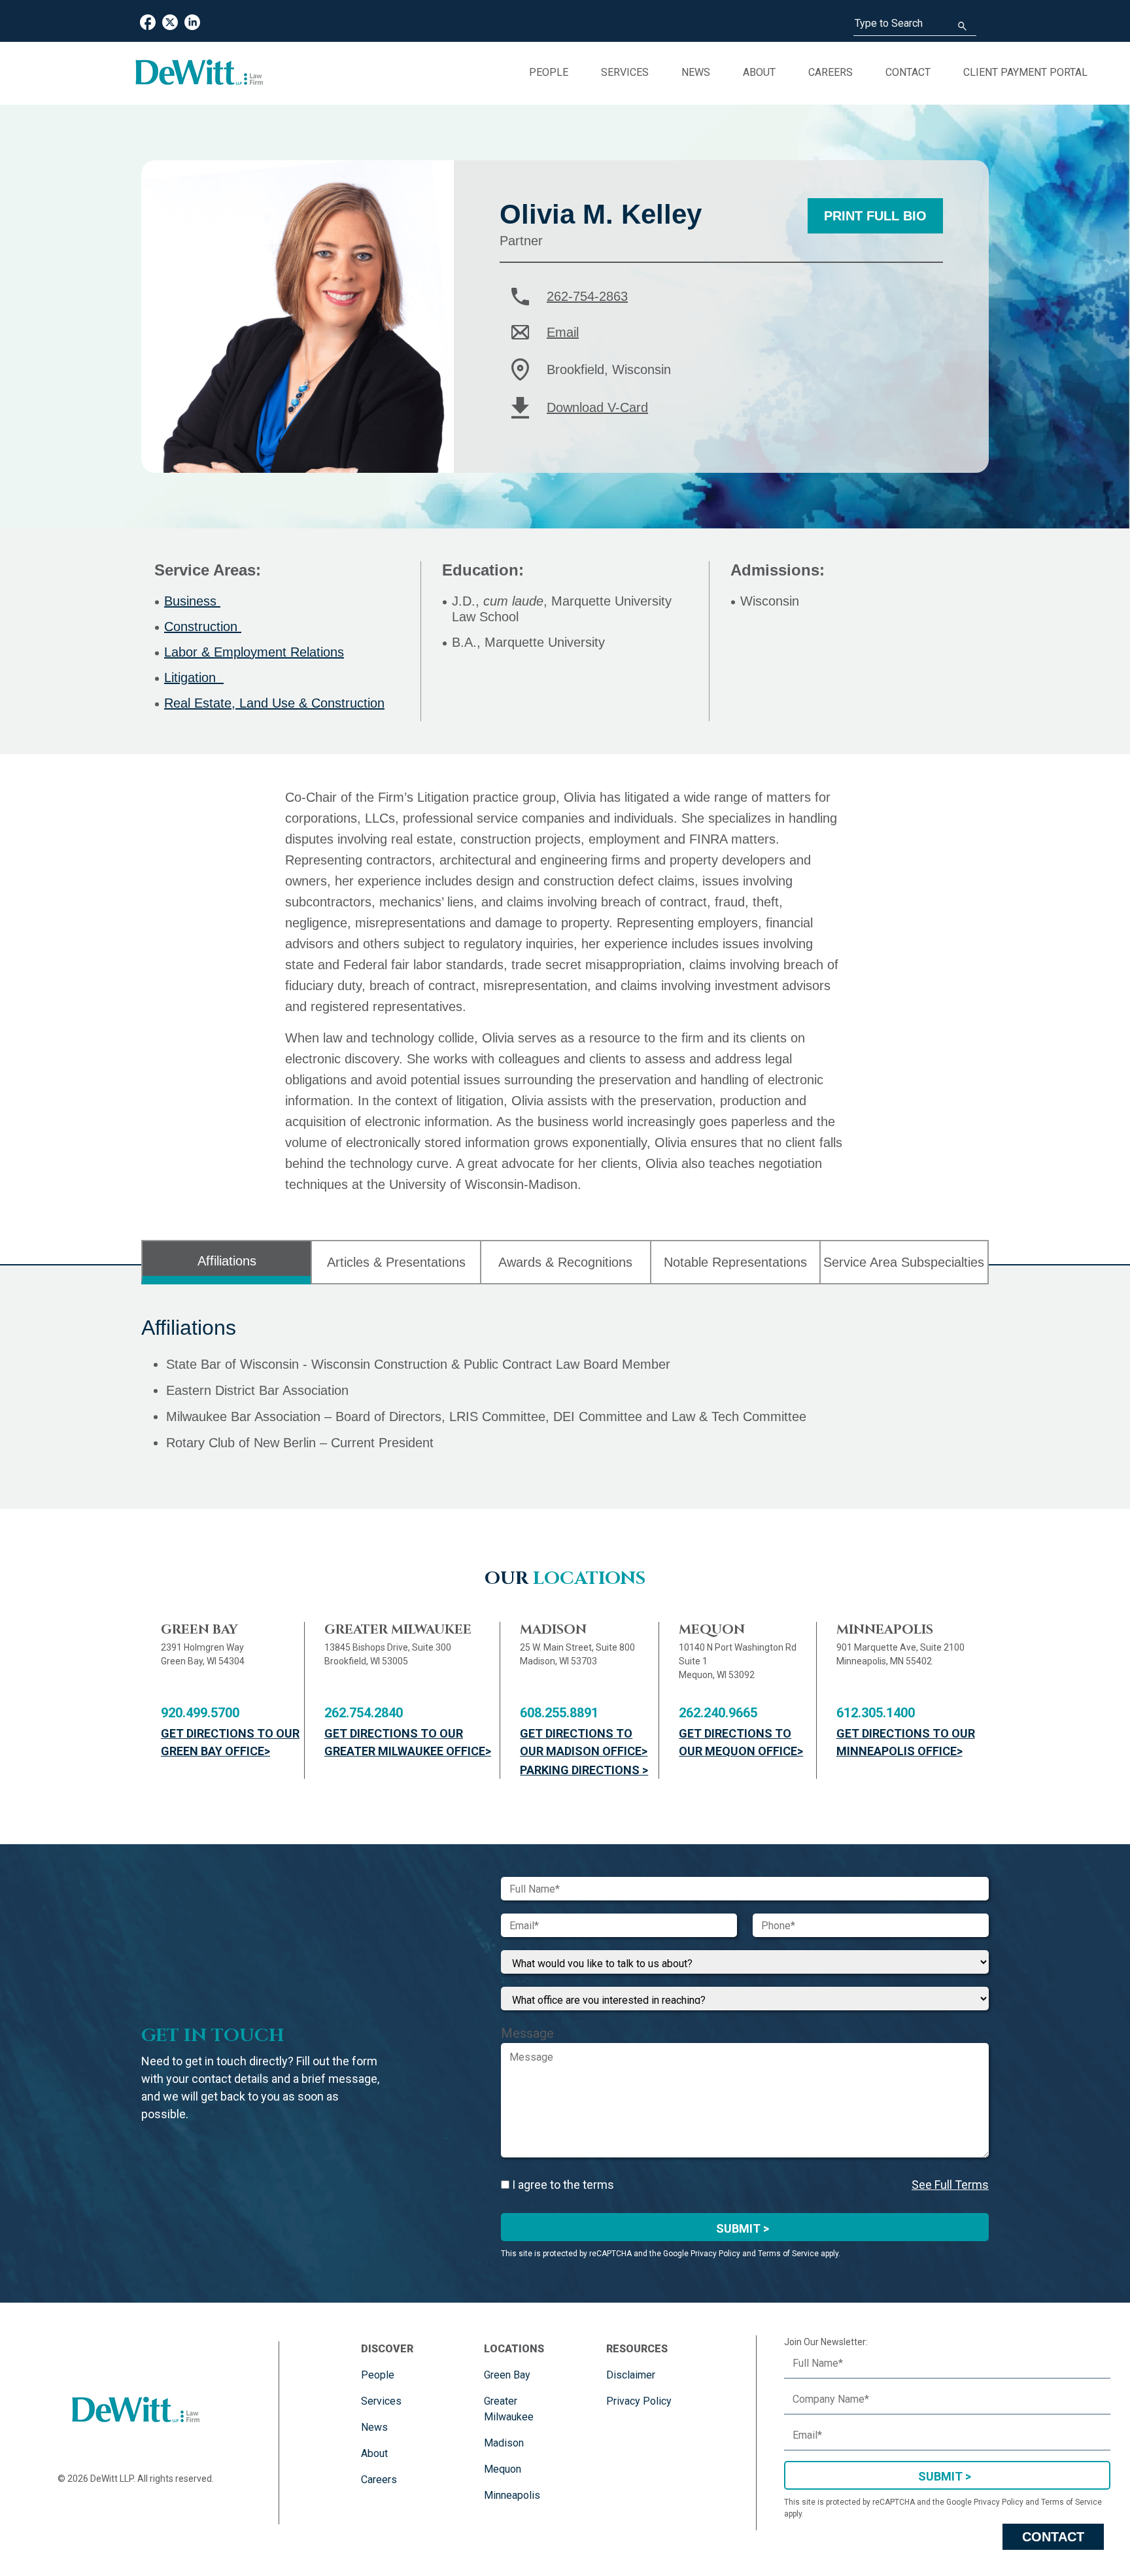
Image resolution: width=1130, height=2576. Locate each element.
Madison (504, 2443)
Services (625, 72)
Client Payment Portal (1025, 72)
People (549, 72)
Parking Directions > (584, 1770)
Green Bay (507, 2375)
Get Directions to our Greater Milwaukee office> (408, 1742)
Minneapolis (512, 2495)
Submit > (743, 2228)
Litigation (194, 678)
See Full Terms (950, 2185)
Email (563, 332)
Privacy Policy (639, 2401)
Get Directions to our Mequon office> (741, 1742)
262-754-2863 (587, 296)
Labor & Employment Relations (254, 652)
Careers (830, 72)
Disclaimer (631, 2375)
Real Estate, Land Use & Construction (274, 703)
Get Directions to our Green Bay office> (230, 1742)
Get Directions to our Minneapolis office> (906, 1742)
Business (192, 601)
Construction (203, 627)
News (696, 72)
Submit (940, 2476)
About (759, 72)
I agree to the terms (562, 2185)
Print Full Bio (875, 216)
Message (527, 2033)
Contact (908, 72)
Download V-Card (597, 407)
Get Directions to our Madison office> (584, 1742)
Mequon (503, 2469)
